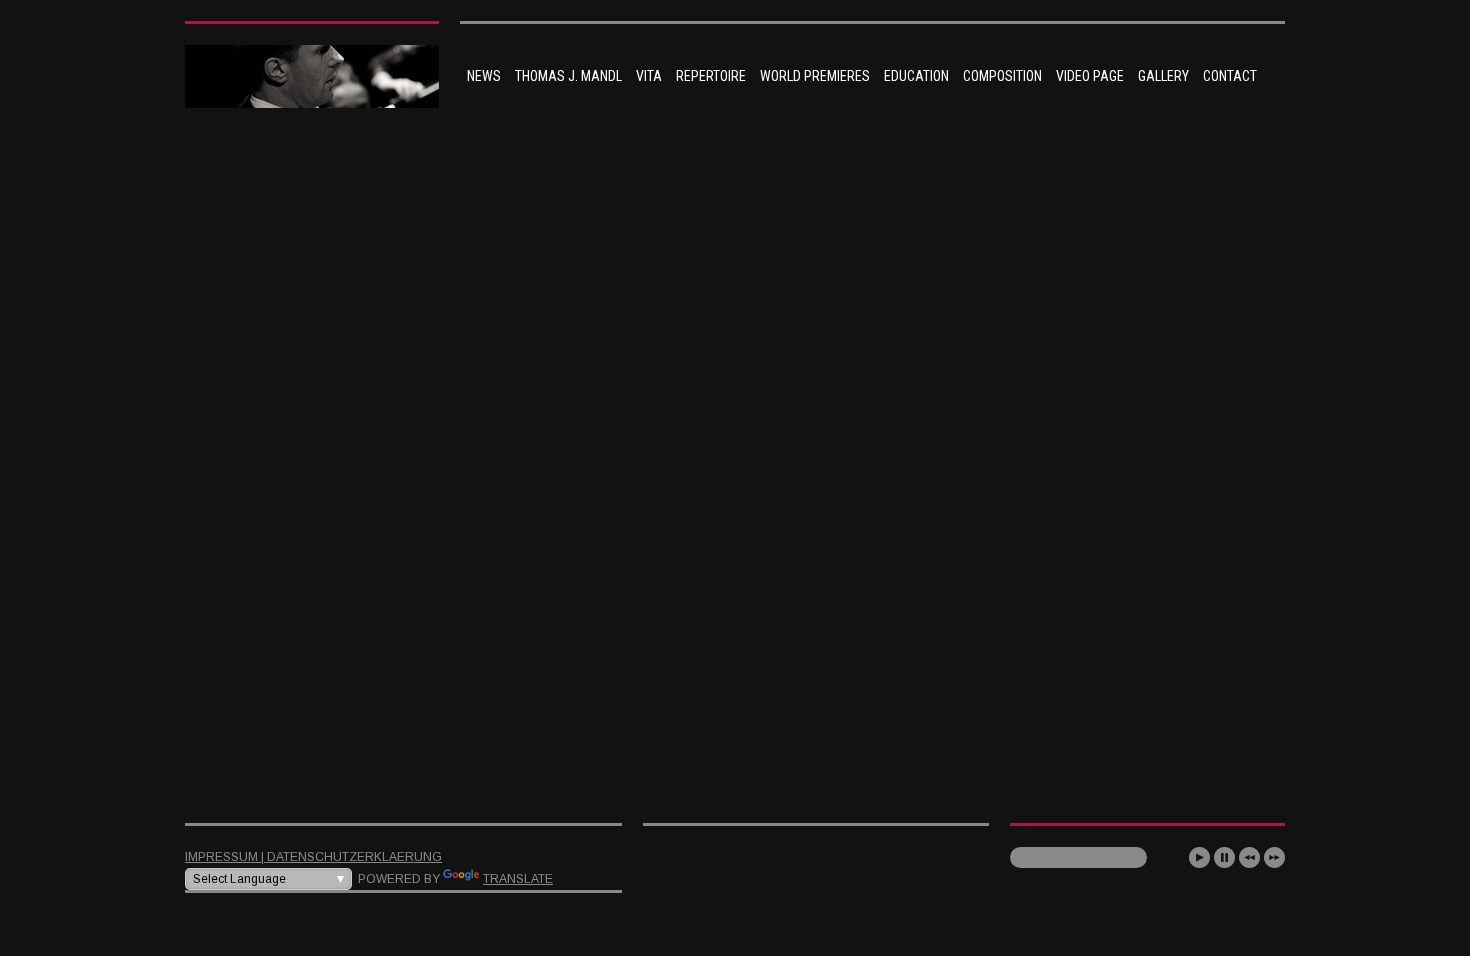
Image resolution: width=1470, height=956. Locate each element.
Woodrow (489, 566)
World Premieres (815, 76)
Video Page (1090, 76)
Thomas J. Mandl (568, 76)
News (484, 76)
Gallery (1163, 76)
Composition (1002, 76)
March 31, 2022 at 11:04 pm (539, 587)
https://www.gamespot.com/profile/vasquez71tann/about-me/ (653, 721)
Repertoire (711, 76)
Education (916, 76)
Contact (1230, 76)
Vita (649, 76)
